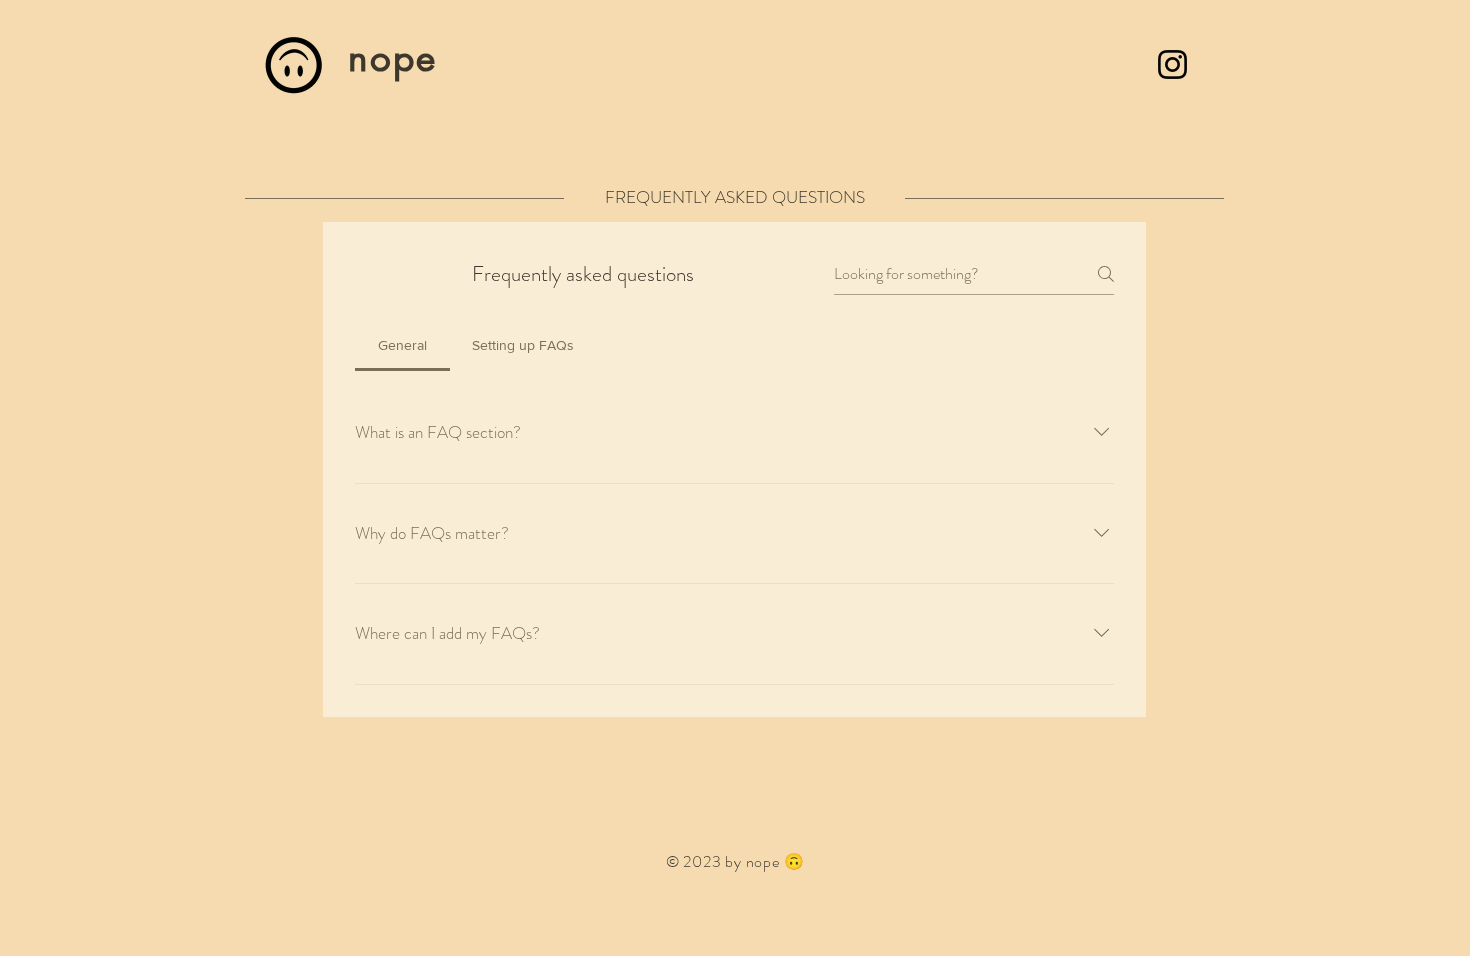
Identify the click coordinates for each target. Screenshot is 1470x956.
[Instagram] (1172, 64)
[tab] (402, 345)
